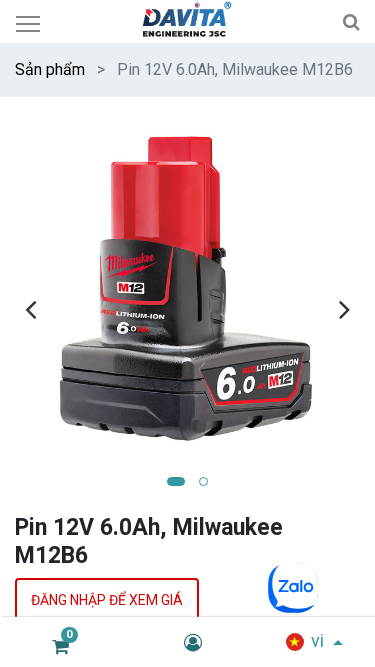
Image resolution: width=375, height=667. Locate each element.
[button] (176, 481)
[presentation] (30, 309)
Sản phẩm (50, 69)
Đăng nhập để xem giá (107, 600)
